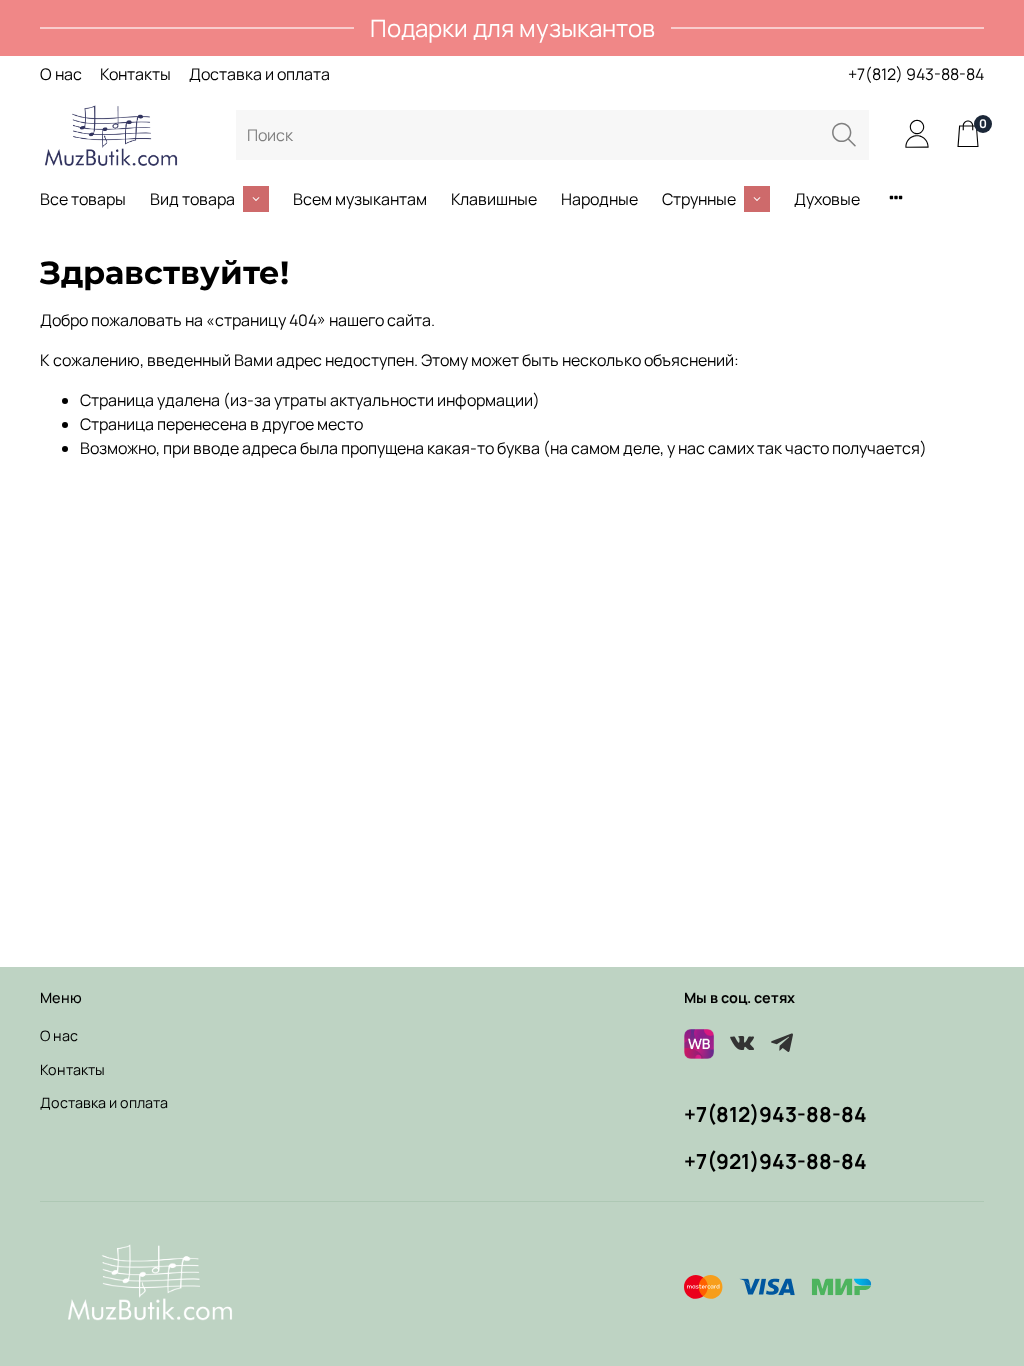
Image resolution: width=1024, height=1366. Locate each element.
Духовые (827, 199)
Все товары (83, 199)
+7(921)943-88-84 (775, 1161)
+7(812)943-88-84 (775, 1114)
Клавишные (494, 199)
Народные (599, 199)
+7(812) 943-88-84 (916, 74)
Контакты (135, 74)
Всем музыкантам (360, 199)
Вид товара (192, 199)
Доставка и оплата (259, 74)
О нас (61, 74)
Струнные (699, 199)
